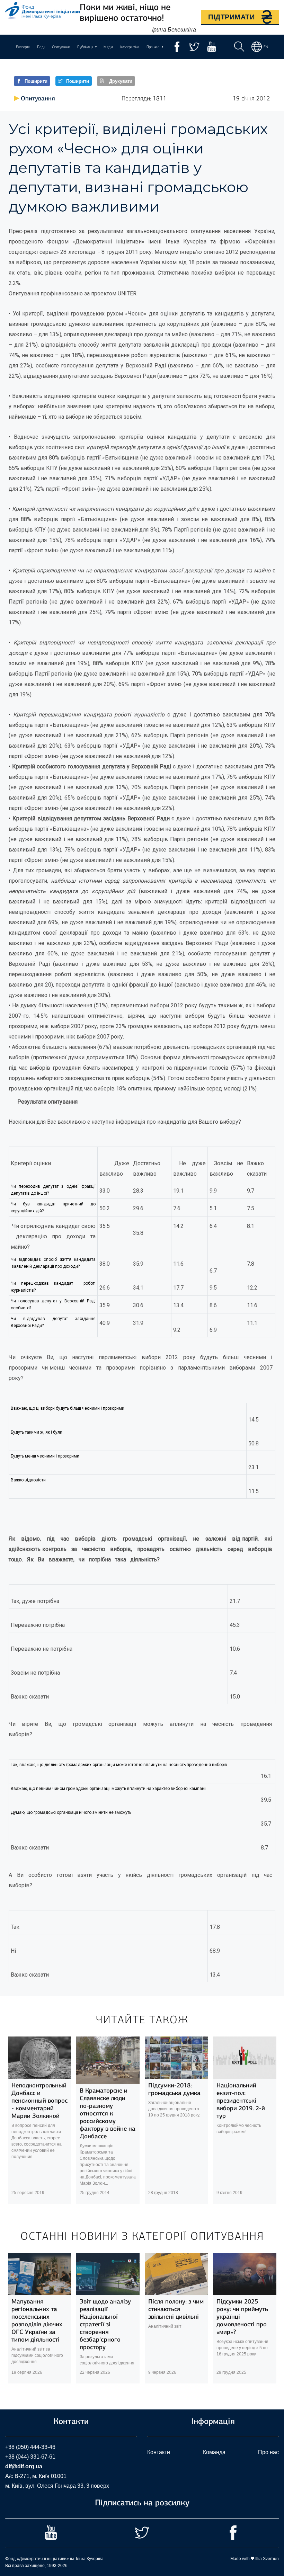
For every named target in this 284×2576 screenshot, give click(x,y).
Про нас (268, 2452)
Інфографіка (130, 47)
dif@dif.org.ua (24, 2466)
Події (41, 47)
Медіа (108, 47)
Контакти (159, 2452)
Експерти (23, 47)
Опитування (61, 47)
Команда (214, 2452)
